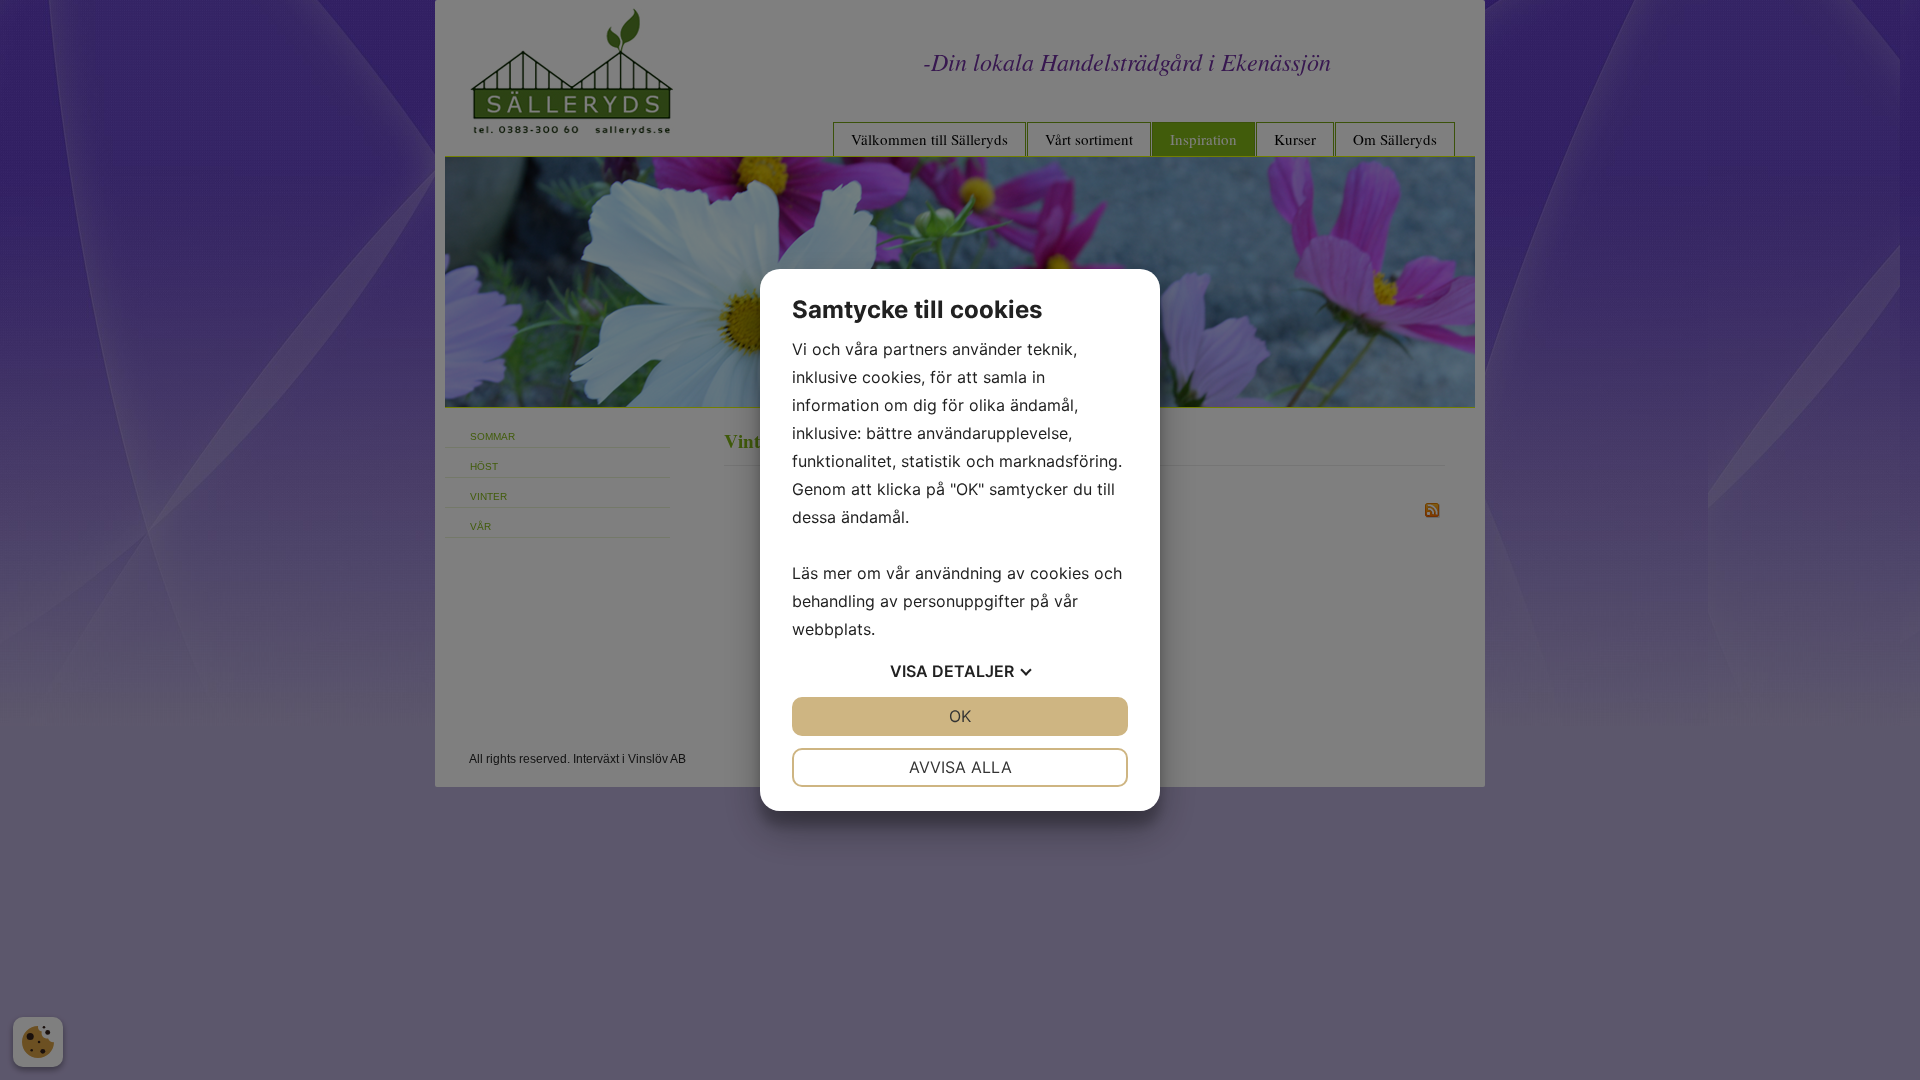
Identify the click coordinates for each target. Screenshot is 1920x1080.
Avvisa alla (960, 767)
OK (960, 716)
